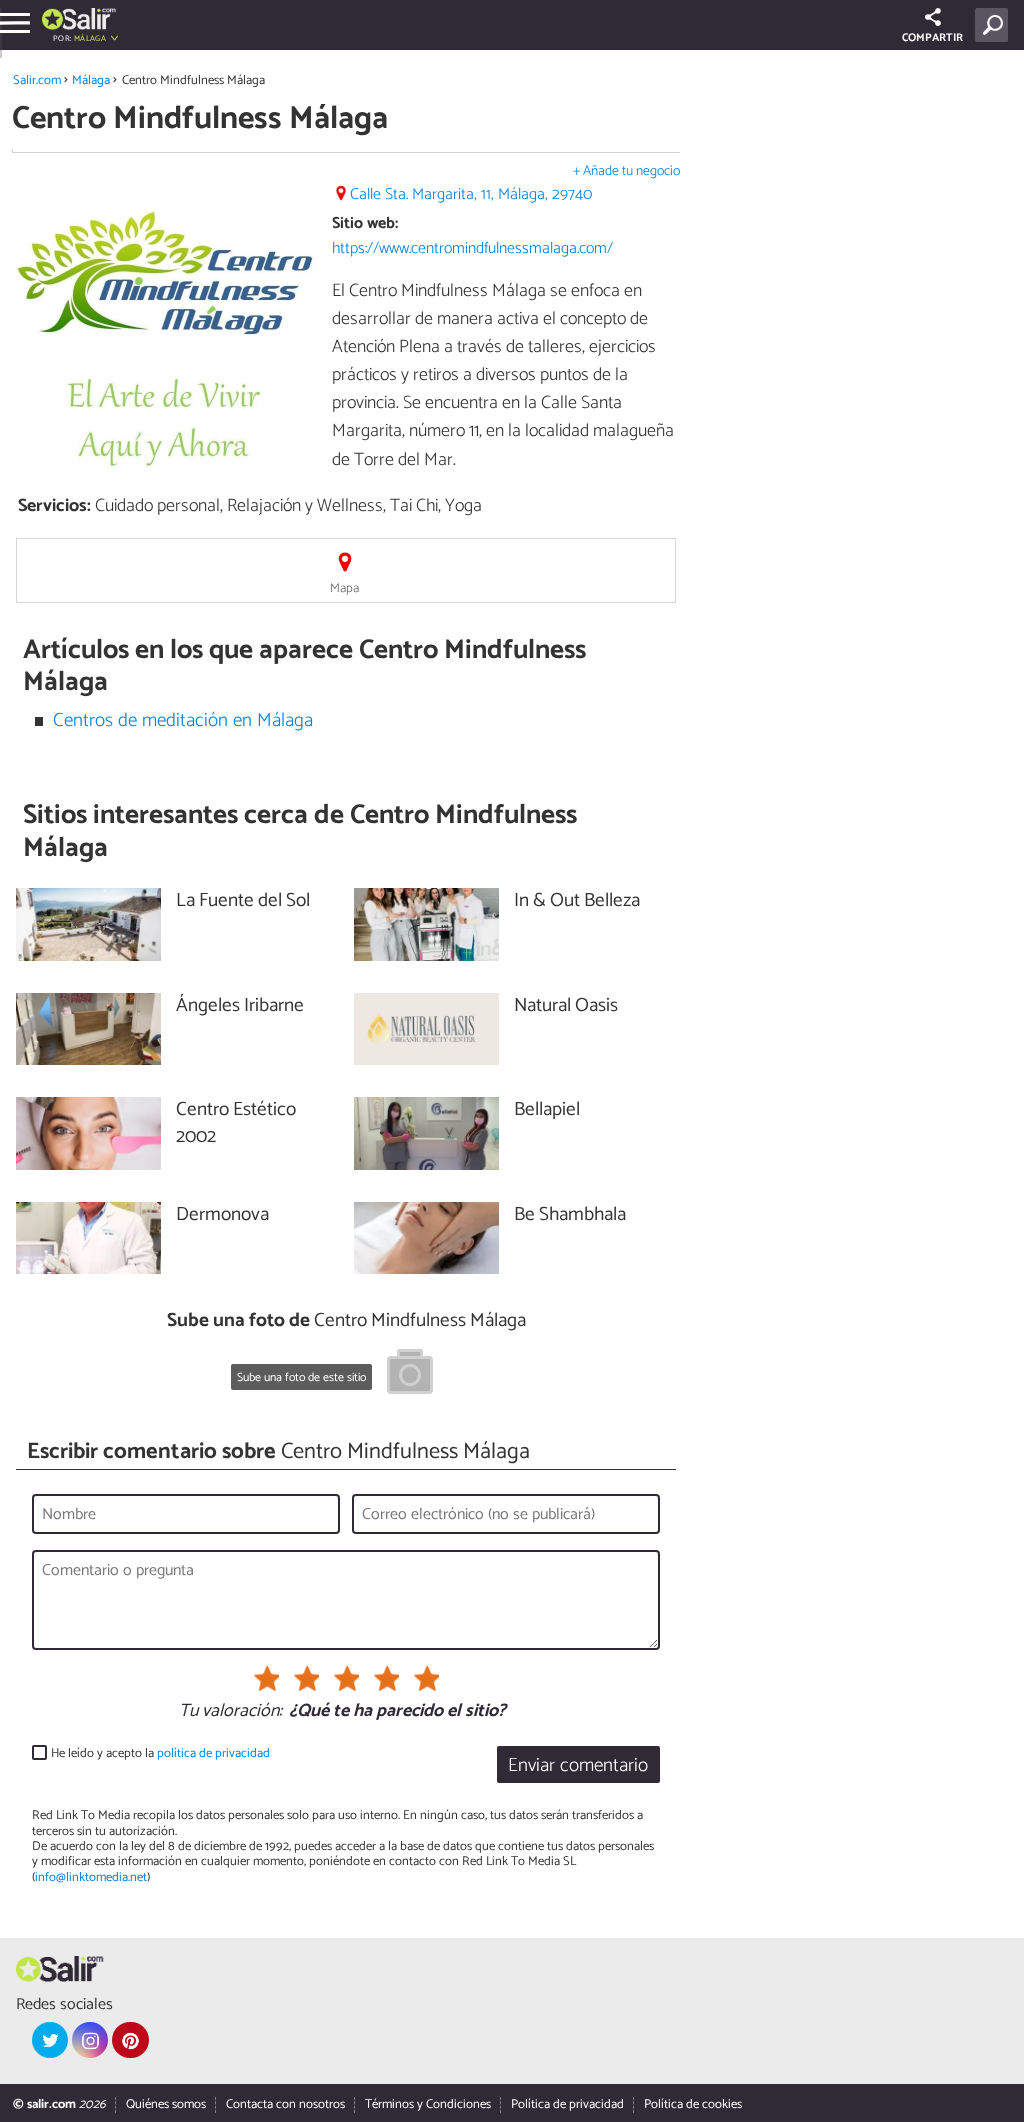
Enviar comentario (578, 1765)
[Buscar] (995, 25)
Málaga (91, 80)
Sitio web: (365, 223)
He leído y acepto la (160, 1753)
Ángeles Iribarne (240, 1006)
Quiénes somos (166, 2104)
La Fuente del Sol (243, 901)
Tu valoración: (230, 1712)
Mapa (344, 588)
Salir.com (37, 80)
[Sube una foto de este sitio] (410, 1375)
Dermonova (222, 1215)
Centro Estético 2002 (236, 1124)
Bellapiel (547, 1110)
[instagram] (90, 2040)
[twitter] (50, 2040)
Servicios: (54, 506)
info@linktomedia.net (91, 1877)
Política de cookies (693, 2104)
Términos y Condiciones (428, 2104)
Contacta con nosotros (285, 2104)
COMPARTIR (932, 38)
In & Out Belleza (577, 901)
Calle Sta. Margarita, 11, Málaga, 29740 (471, 194)
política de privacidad (213, 1753)
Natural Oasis (566, 1006)
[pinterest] (130, 2040)
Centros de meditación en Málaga (183, 720)
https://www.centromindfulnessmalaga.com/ (472, 248)
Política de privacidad (567, 2104)
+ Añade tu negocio (626, 171)
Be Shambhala (570, 1215)
